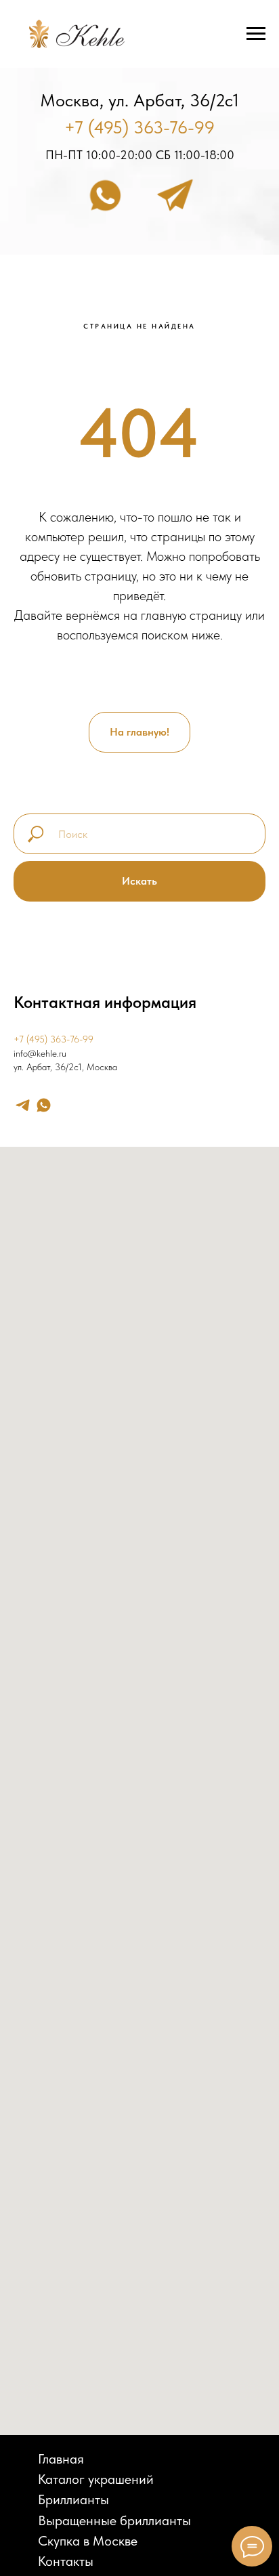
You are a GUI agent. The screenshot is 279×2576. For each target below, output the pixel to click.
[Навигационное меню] (256, 34)
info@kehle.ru (40, 1053)
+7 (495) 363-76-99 (139, 127)
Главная (61, 2459)
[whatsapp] (44, 1105)
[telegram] (23, 1105)
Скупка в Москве (88, 2541)
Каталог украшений (96, 2479)
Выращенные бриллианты (114, 2520)
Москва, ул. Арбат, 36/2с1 (139, 100)
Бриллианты (73, 2499)
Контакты (66, 2561)
